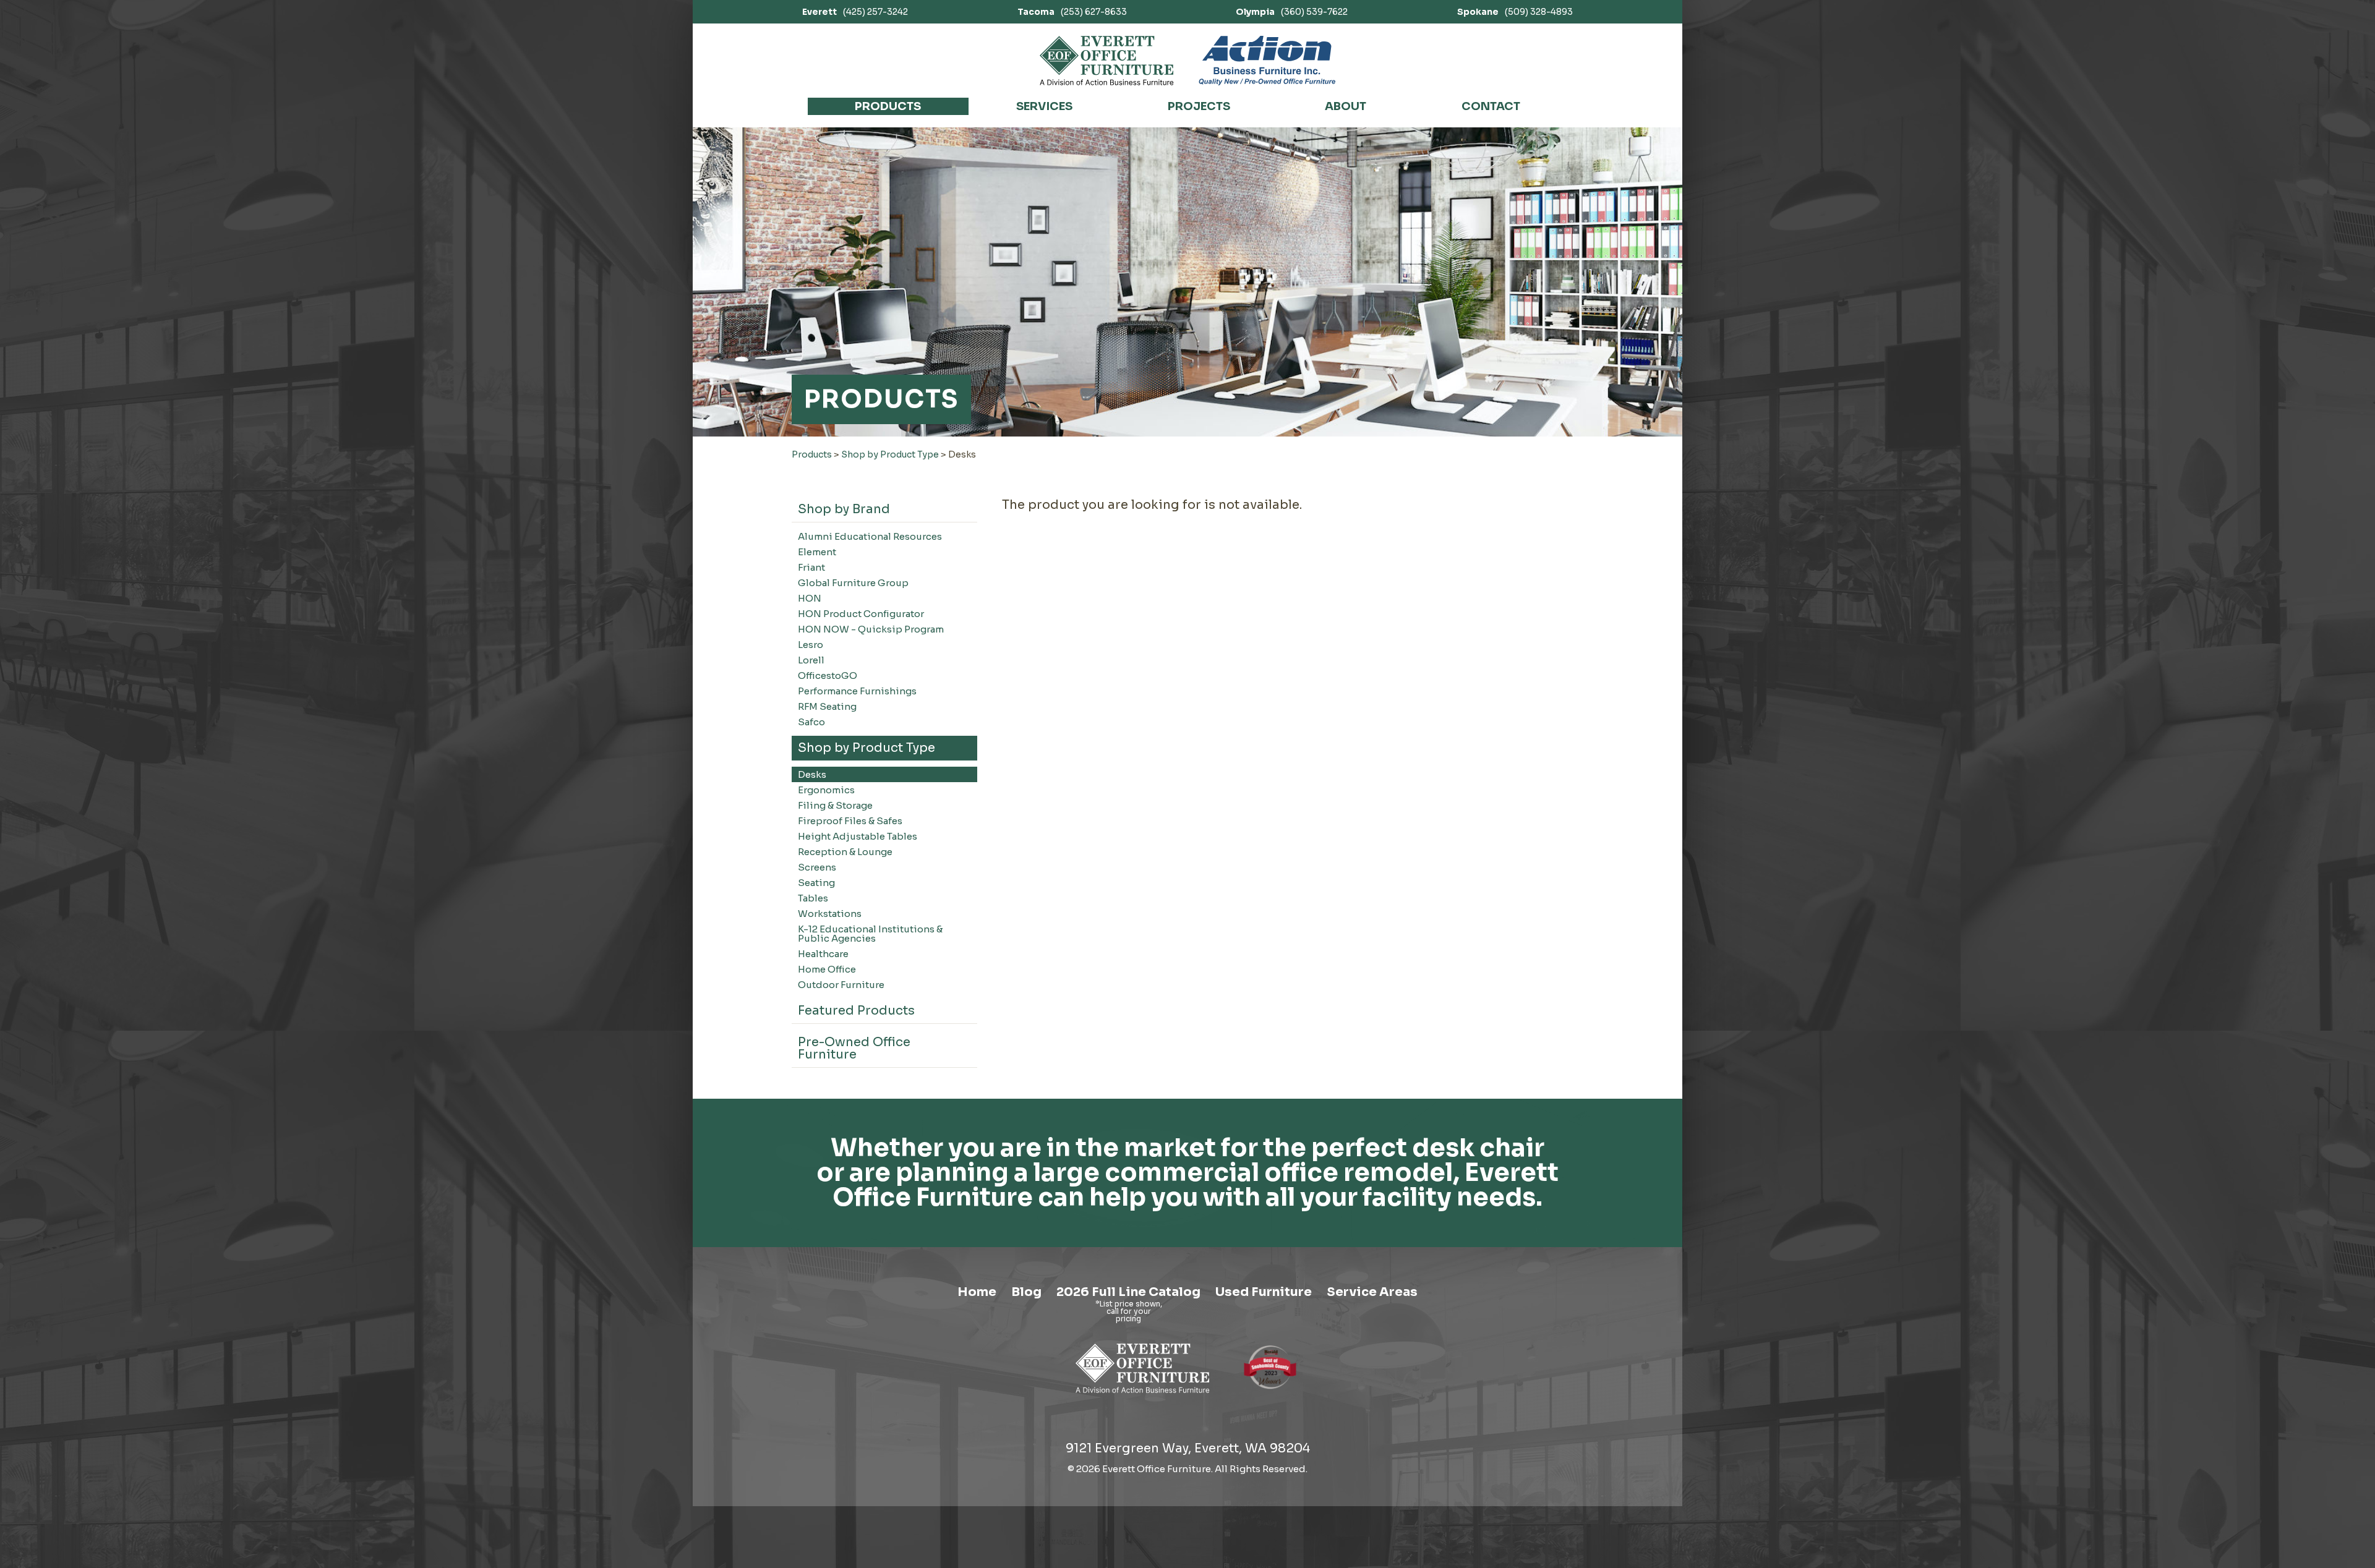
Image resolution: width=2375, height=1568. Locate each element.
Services (1044, 106)
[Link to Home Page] (1143, 1395)
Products (888, 106)
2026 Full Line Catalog (1128, 1292)
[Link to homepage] (1107, 61)
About (1346, 106)
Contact (1491, 106)
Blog (1026, 1292)
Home (977, 1292)
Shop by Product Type (890, 454)
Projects (1199, 106)
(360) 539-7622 (1292, 12)
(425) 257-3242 (855, 12)
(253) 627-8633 (1072, 12)
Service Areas (1372, 1292)
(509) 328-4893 (1515, 12)
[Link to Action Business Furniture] (1267, 61)
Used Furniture (1264, 1292)
